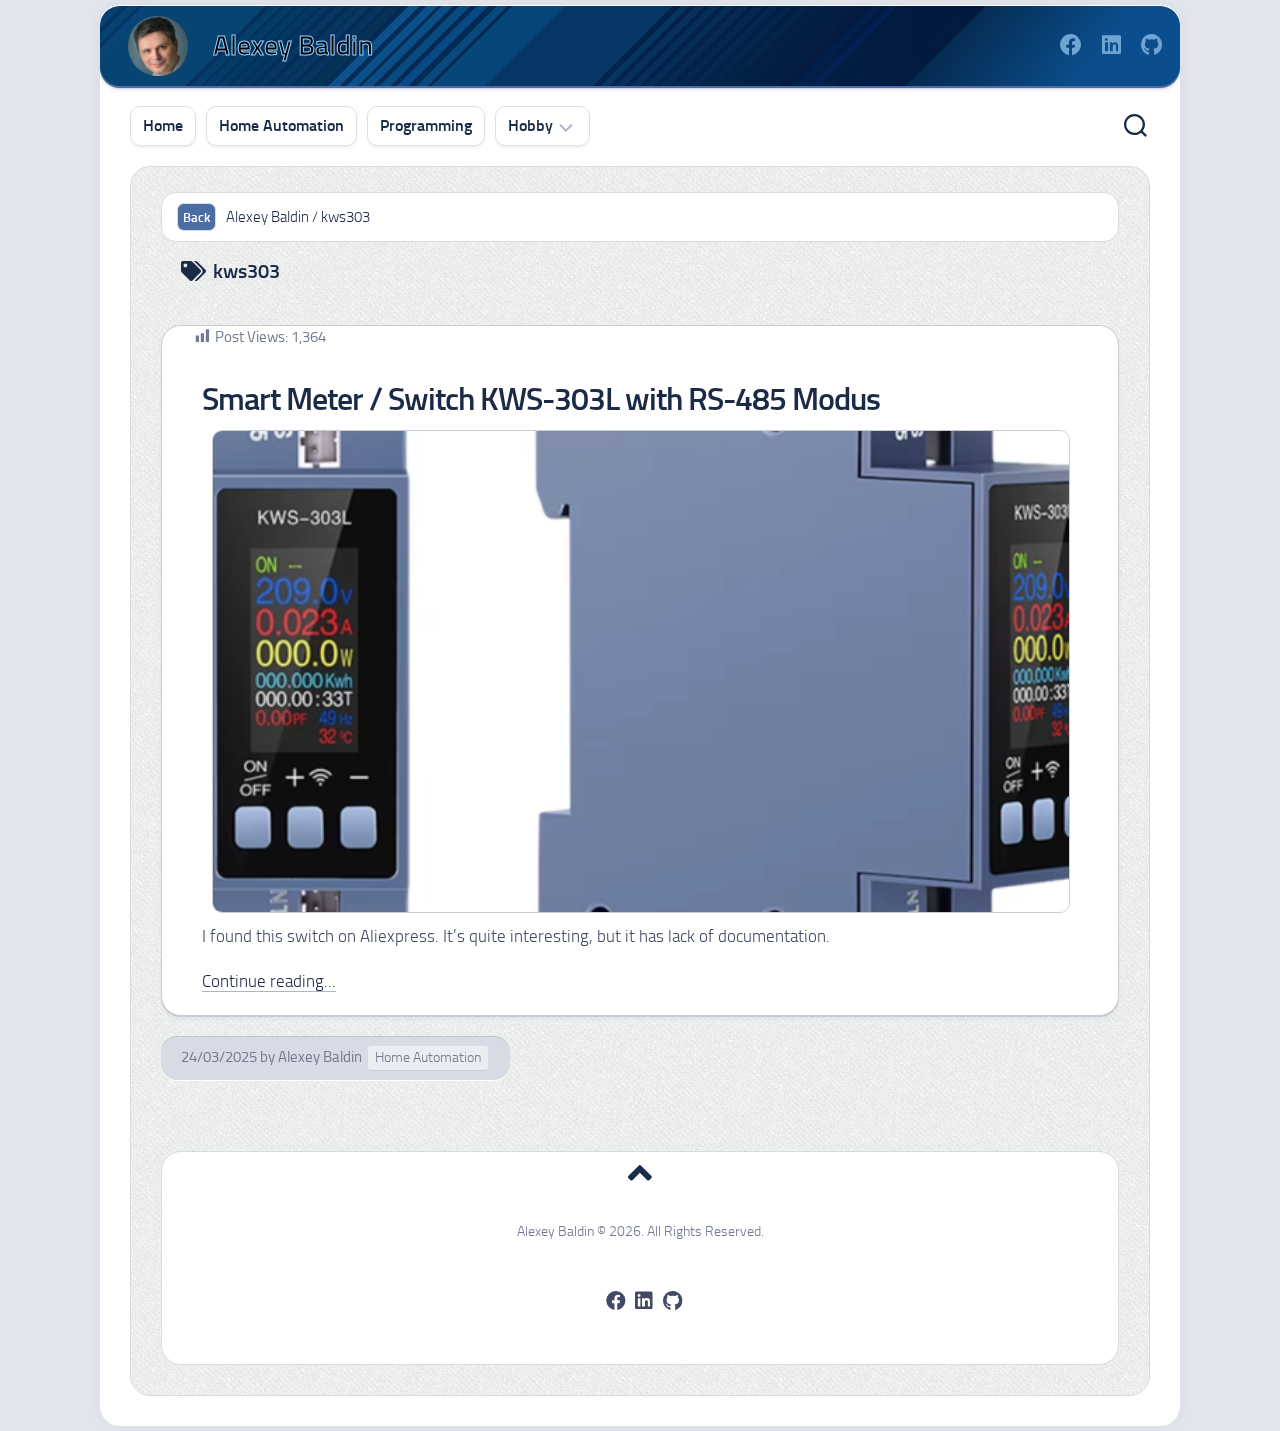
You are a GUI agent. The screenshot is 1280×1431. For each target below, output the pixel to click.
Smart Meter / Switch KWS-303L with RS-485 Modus (541, 399)
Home (163, 125)
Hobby (530, 125)
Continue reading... (269, 981)
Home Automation (281, 125)
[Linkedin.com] (1111, 45)
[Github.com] (1151, 45)
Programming (426, 125)
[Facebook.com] (1071, 45)
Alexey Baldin (320, 1057)
